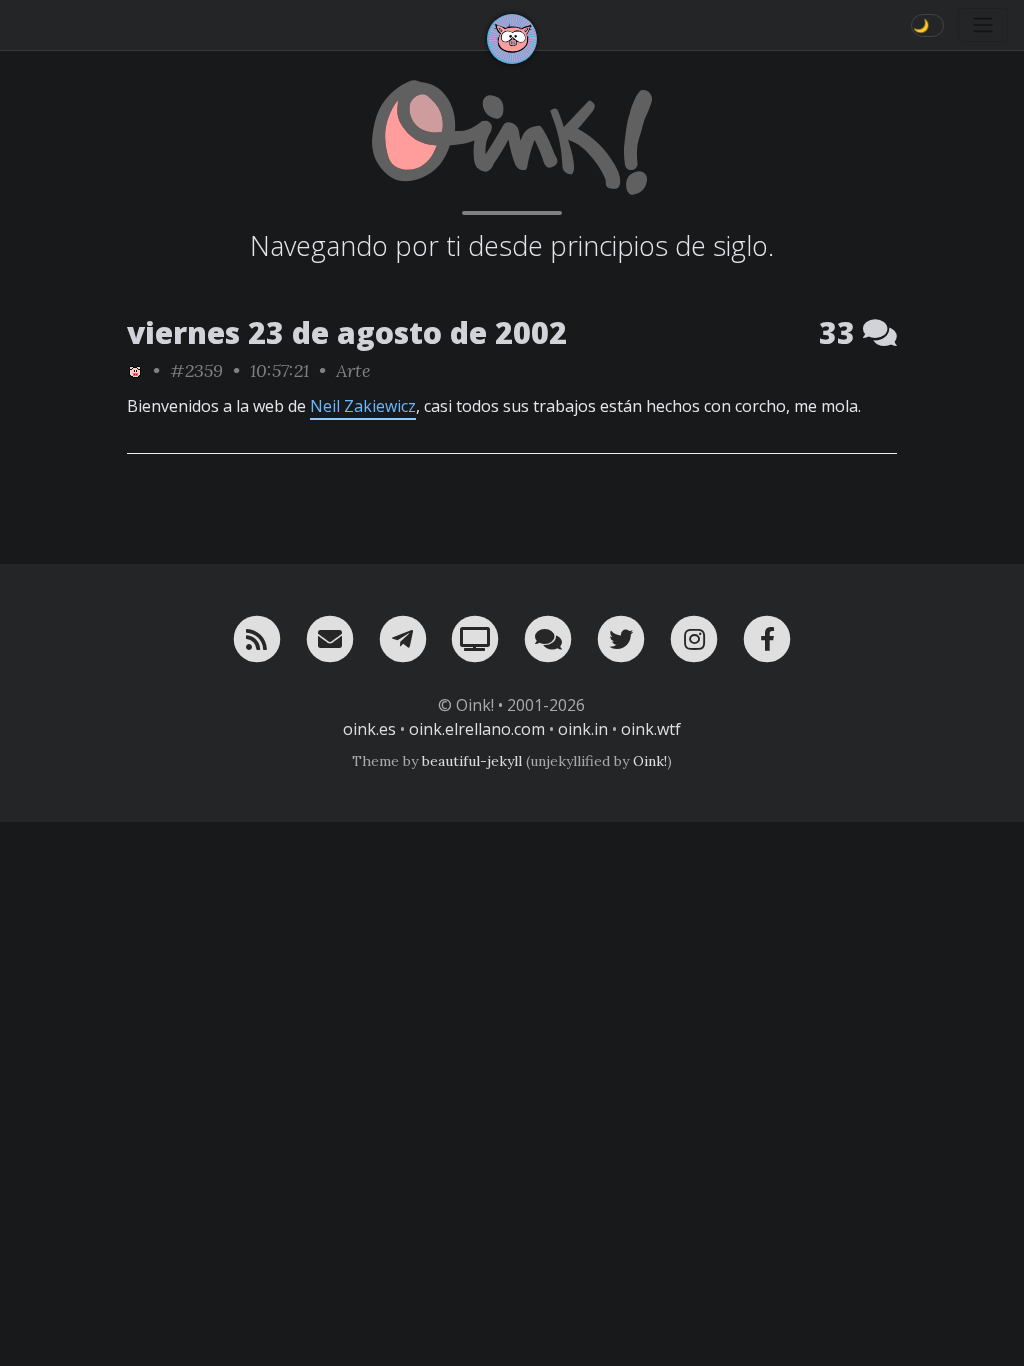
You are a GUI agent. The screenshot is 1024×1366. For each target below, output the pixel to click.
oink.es (369, 729)
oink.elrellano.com (477, 729)
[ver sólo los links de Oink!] (135, 370)
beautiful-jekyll (472, 761)
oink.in (583, 729)
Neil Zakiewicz (363, 406)
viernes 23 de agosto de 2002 (347, 332)
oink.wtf (651, 729)
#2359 (196, 370)
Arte (353, 370)
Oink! (650, 761)
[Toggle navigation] (983, 25)
